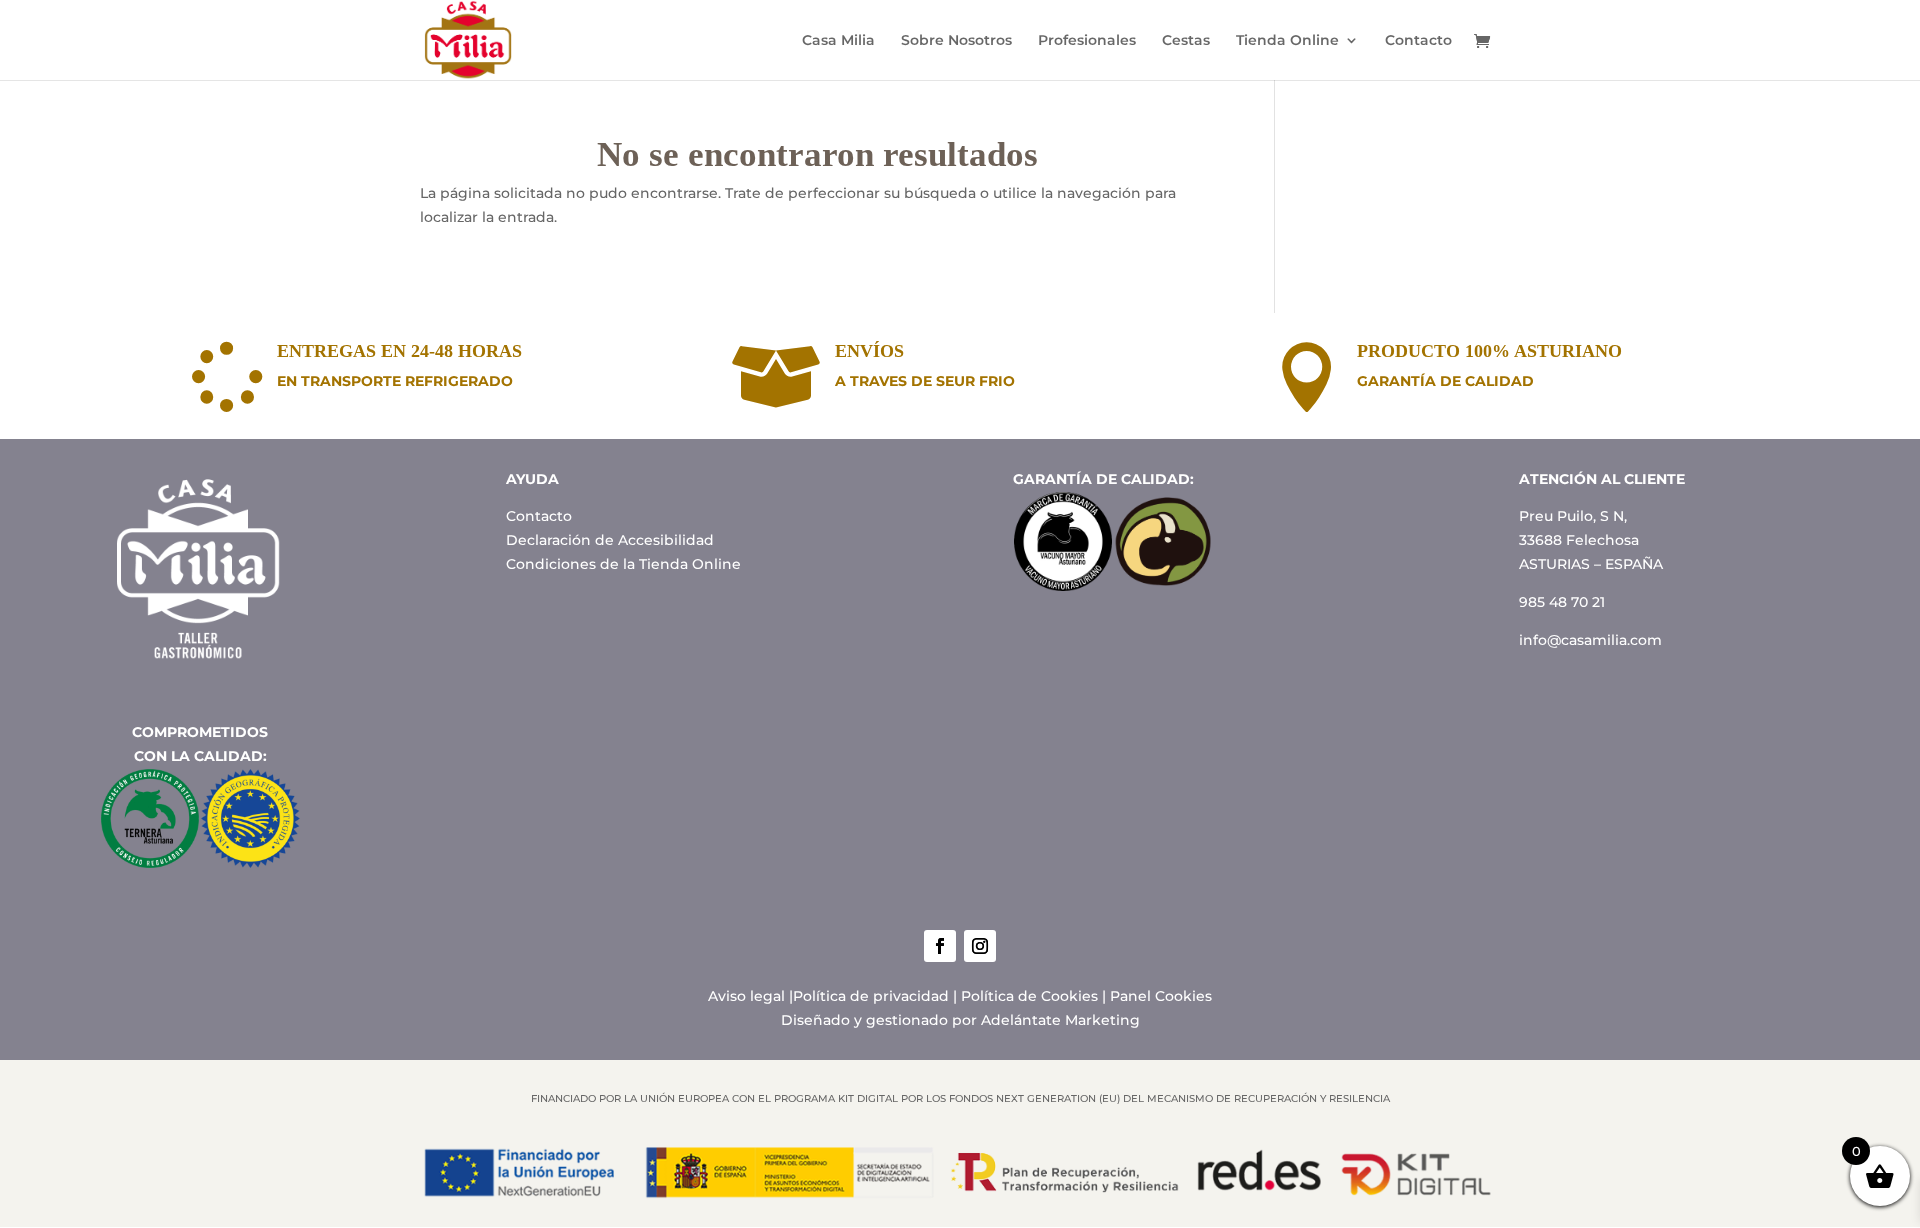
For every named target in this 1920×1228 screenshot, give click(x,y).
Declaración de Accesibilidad (610, 540)
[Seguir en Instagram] (980, 946)
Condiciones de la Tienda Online (623, 564)
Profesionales (1087, 41)
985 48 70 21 (1562, 602)
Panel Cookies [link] (1161, 996)
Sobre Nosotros (956, 41)
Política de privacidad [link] (871, 996)
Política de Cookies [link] (1029, 996)
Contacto (1418, 41)
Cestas (1186, 41)
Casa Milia (838, 41)
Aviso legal (746, 996)
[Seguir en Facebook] (940, 946)
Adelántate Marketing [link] (1060, 1020)
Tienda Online (1287, 41)
